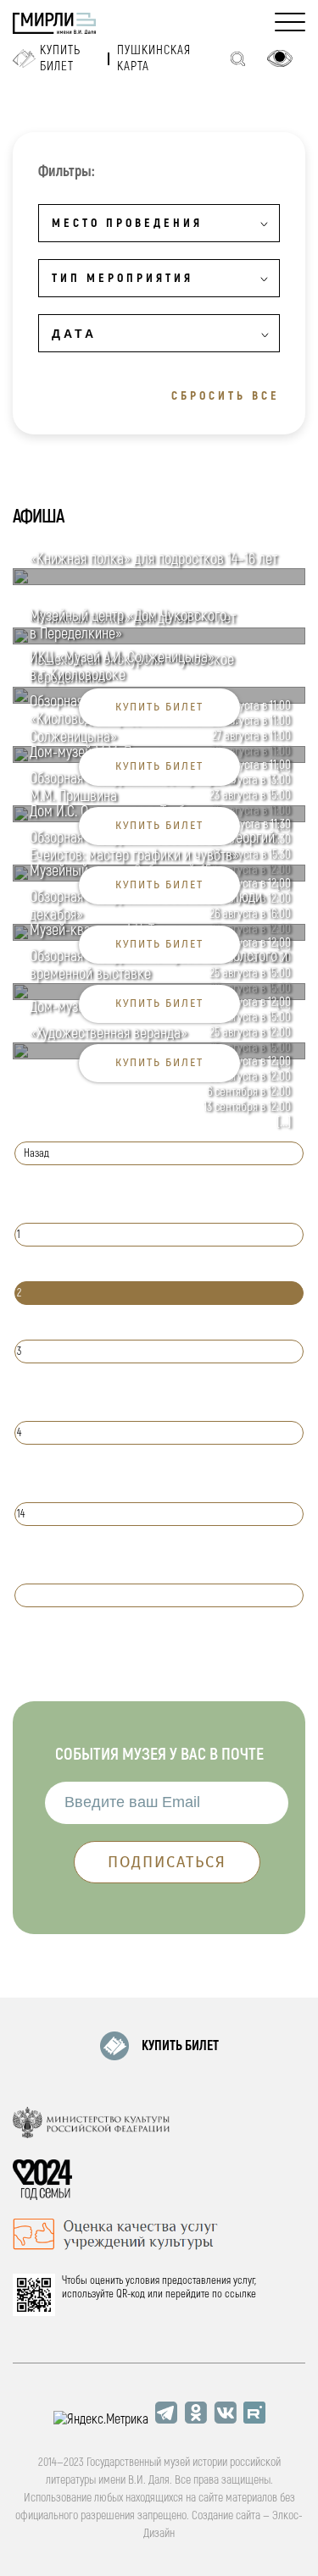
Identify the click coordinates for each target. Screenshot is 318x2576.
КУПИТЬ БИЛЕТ (180, 2046)
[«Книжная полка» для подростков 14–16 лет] (159, 581)
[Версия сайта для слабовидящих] (280, 58)
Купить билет (60, 58)
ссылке (240, 2294)
